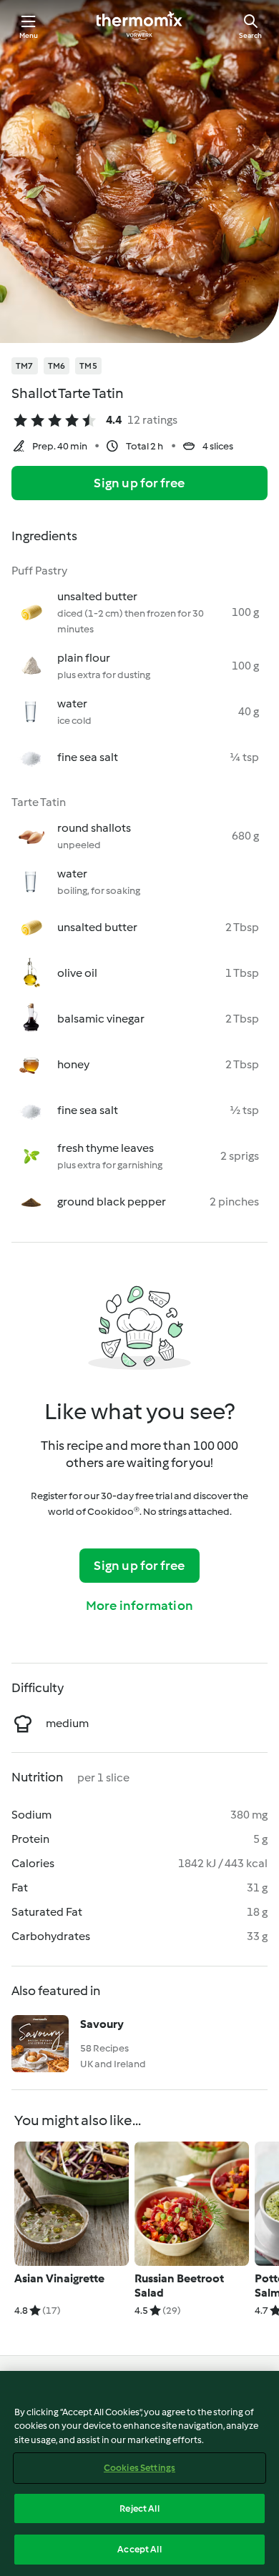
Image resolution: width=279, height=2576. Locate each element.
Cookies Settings (139, 2468)
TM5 (88, 366)
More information (139, 1606)
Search (250, 35)
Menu (29, 35)
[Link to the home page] (139, 26)
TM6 (57, 366)
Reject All (139, 2508)
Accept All (139, 2549)
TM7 (25, 366)
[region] (139, 2473)
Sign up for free (139, 483)
